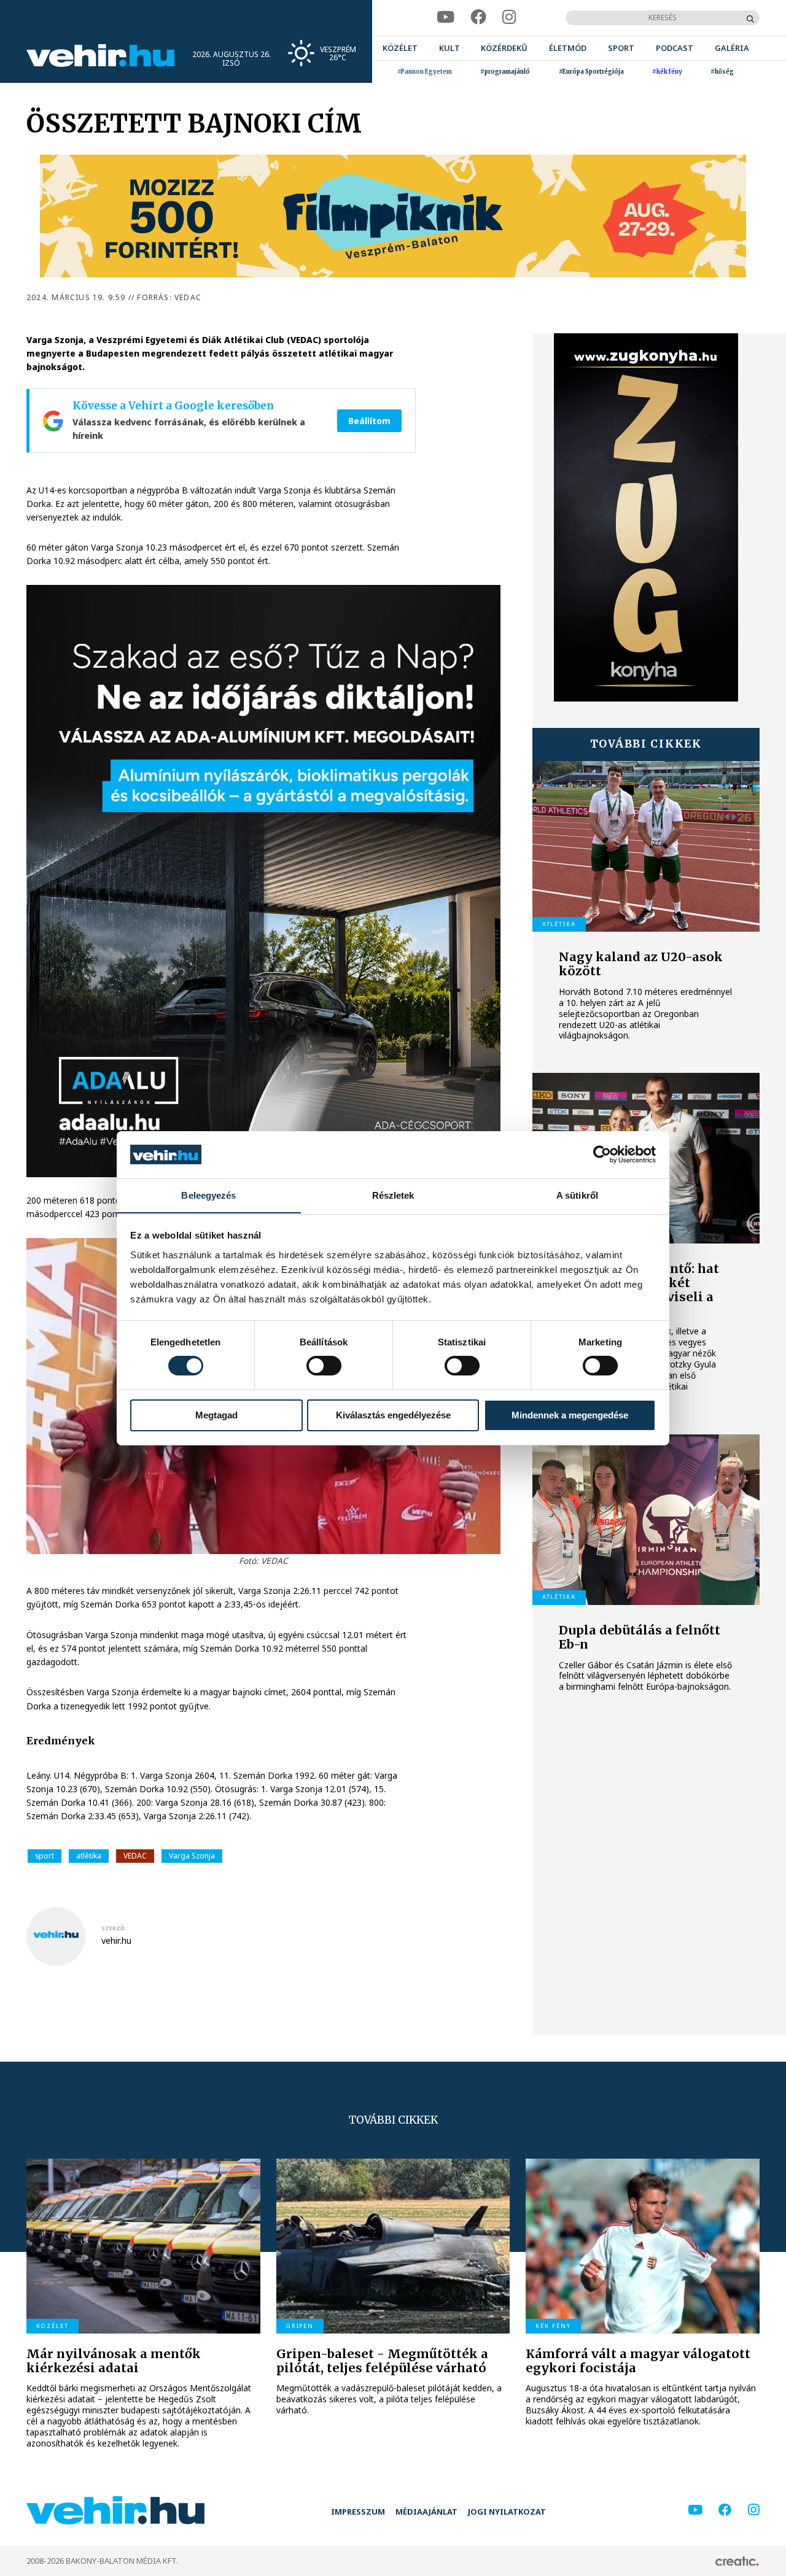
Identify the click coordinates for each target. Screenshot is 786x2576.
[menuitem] (400, 48)
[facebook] (478, 17)
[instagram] (509, 17)
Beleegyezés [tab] (208, 1195)
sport (45, 1856)
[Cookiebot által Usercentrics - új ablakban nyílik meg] (602, 1155)
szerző (113, 1928)
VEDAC (135, 1856)
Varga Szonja (192, 1856)
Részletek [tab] (393, 1195)
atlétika (89, 1856)
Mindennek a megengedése (570, 1415)
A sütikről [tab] (577, 1195)
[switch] (324, 1366)
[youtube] (446, 17)
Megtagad (216, 1415)
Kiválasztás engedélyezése (393, 1415)
